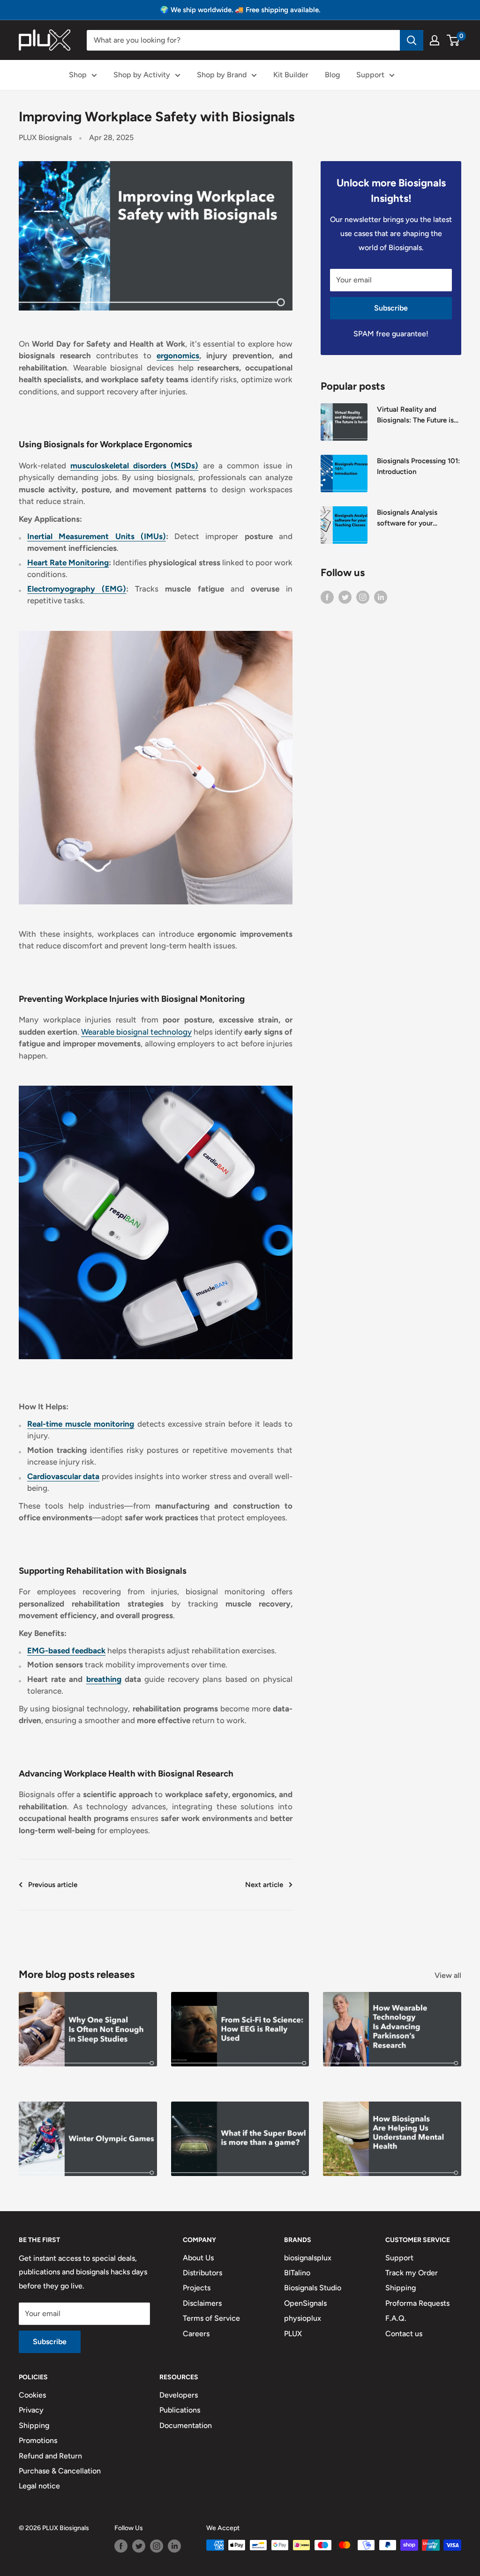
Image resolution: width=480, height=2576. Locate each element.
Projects (197, 2288)
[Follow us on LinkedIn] (381, 597)
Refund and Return (50, 2456)
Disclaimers (202, 2303)
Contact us (404, 2334)
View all (449, 1975)
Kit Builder (291, 75)
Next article (264, 1885)
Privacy (31, 2410)
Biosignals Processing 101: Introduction (418, 466)
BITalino (297, 2273)
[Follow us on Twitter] (345, 597)
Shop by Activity (142, 75)
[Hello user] (435, 40)
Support (370, 75)
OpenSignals (305, 2303)
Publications (180, 2410)
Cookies (32, 2395)
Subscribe (391, 308)
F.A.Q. (396, 2318)
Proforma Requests (417, 2303)
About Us (198, 2258)
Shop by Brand (222, 75)
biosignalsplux (308, 2258)
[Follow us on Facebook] (327, 597)
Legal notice (39, 2486)
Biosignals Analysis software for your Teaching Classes (407, 519)
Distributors (202, 2273)
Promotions (38, 2440)
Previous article (53, 1885)
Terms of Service (211, 2318)
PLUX (293, 2334)
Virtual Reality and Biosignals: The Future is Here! (415, 416)
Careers (196, 2334)
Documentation (186, 2425)
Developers (179, 2395)
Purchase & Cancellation (60, 2471)
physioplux (303, 2318)
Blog (332, 75)
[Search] (412, 40)
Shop (78, 75)
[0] (454, 40)
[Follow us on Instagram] (363, 597)
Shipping (401, 2288)
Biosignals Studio (313, 2288)
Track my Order (412, 2273)
